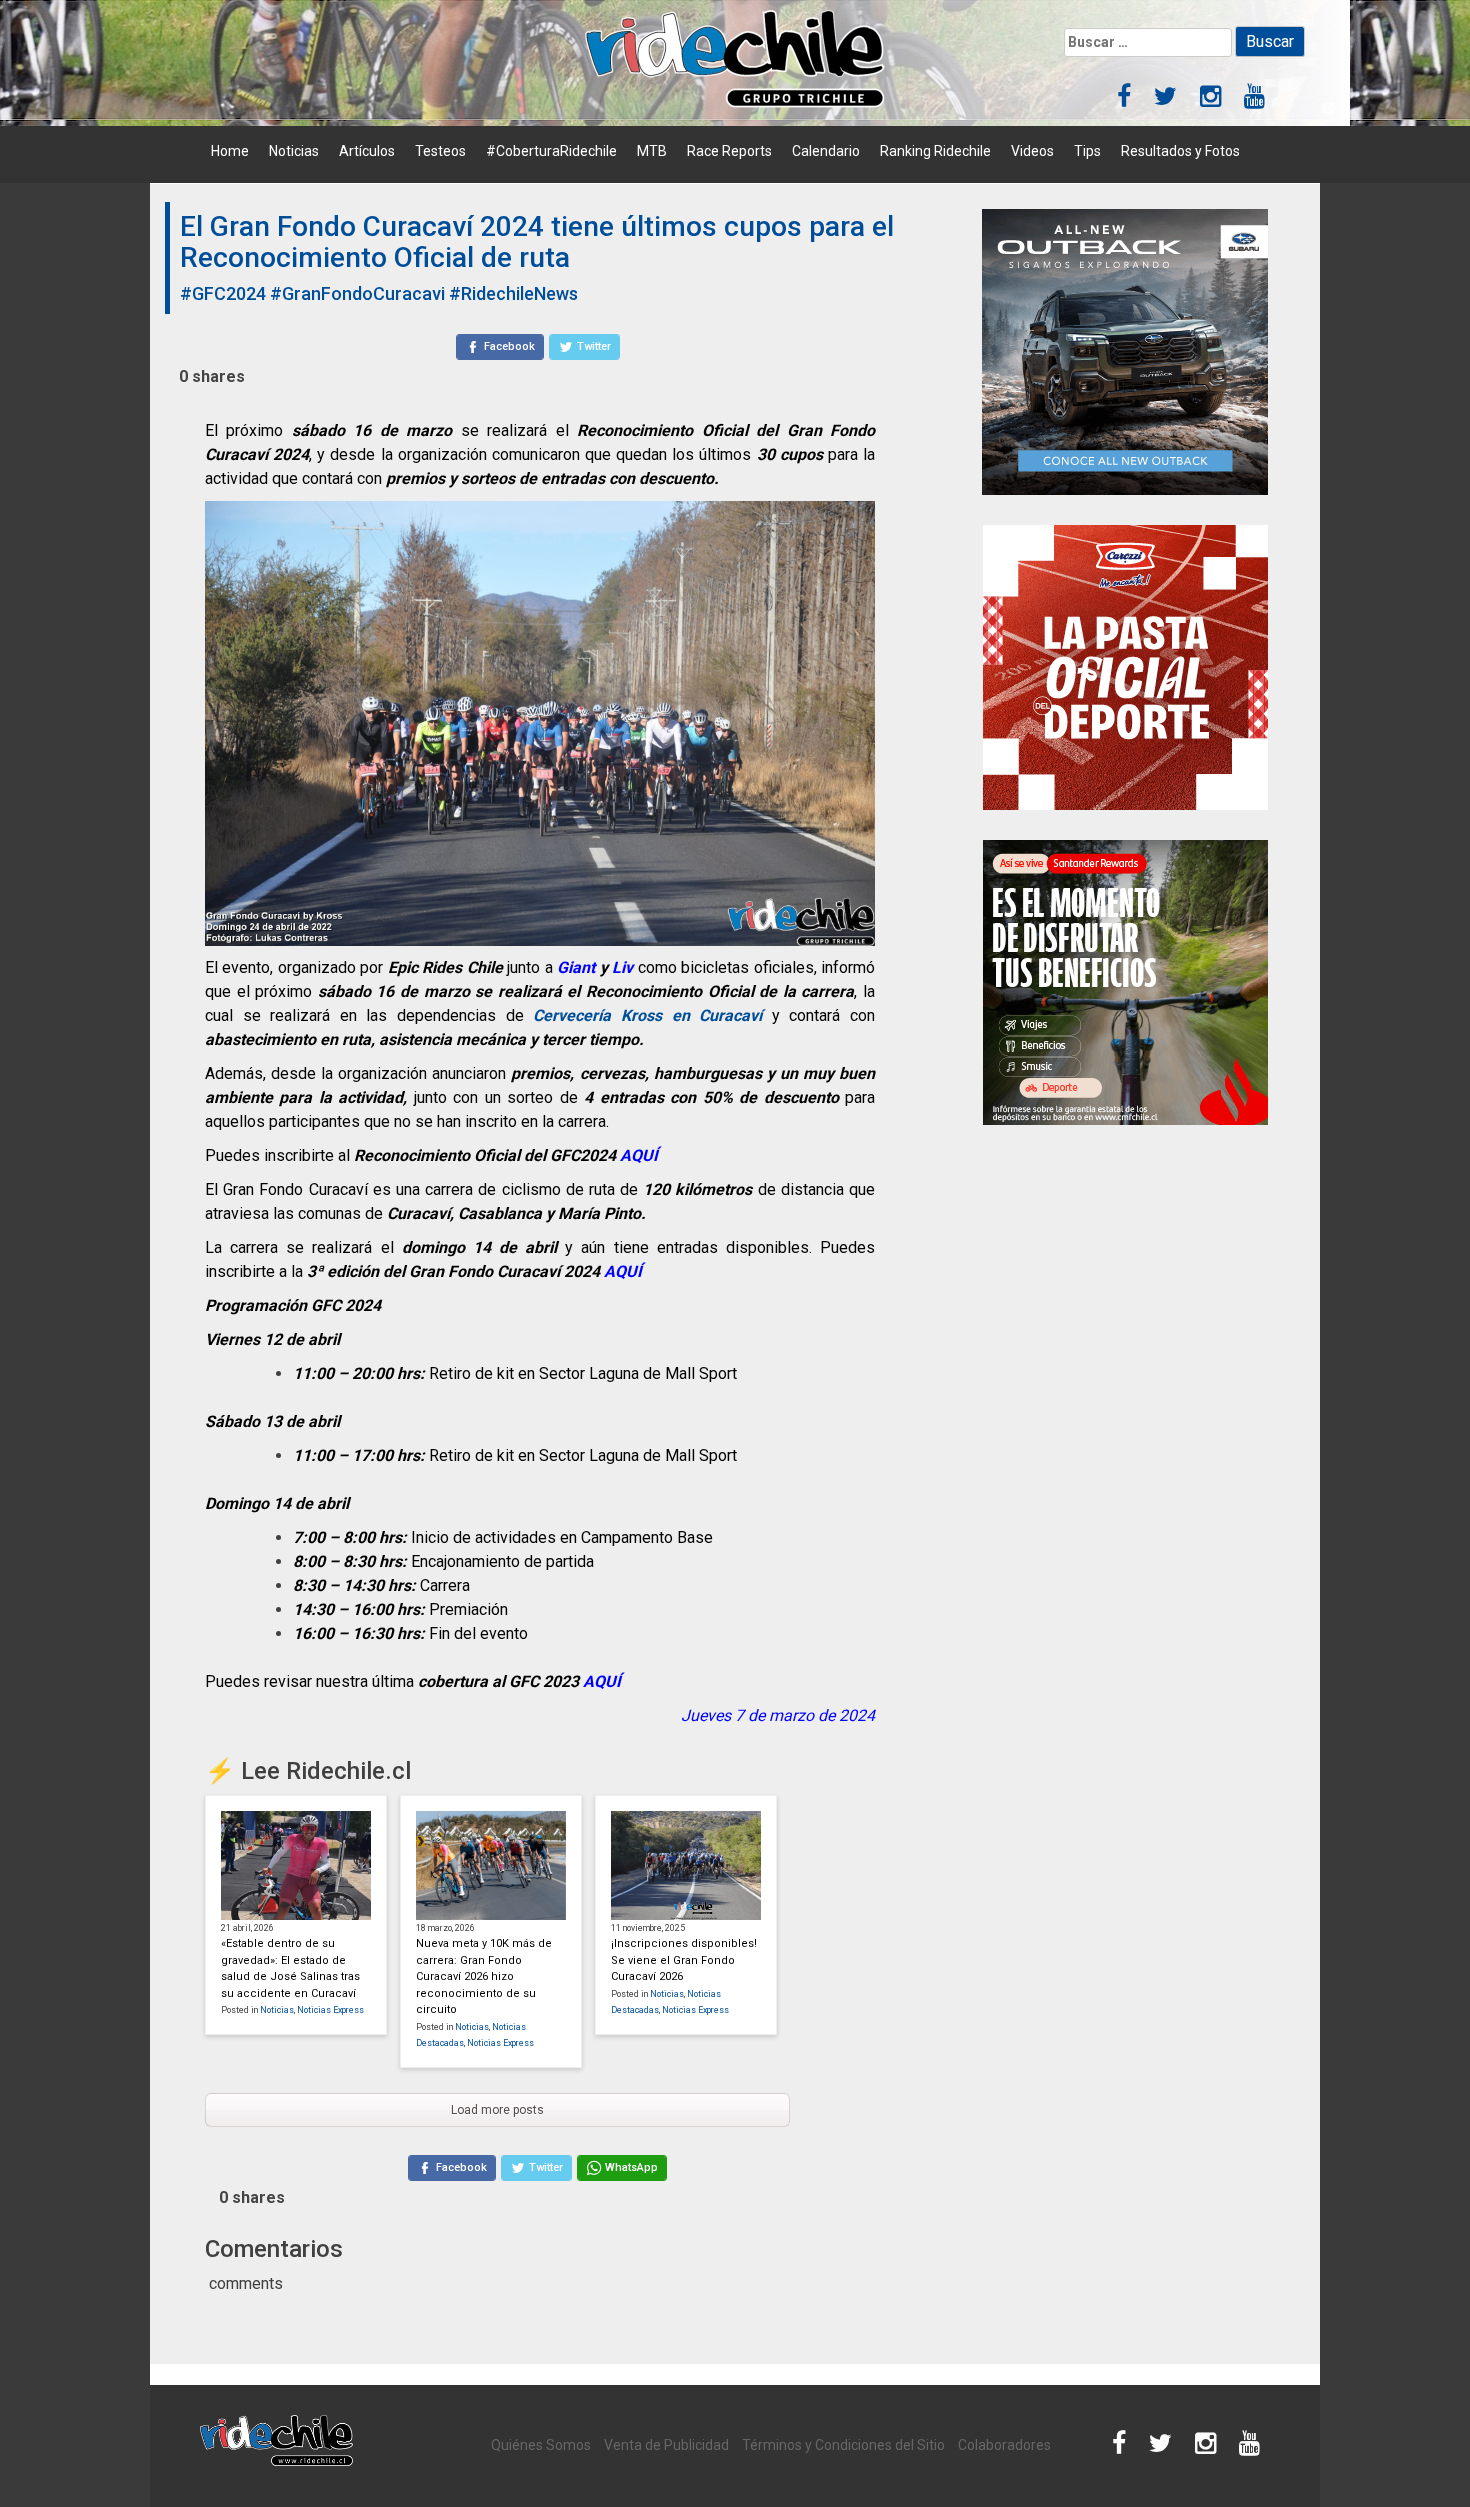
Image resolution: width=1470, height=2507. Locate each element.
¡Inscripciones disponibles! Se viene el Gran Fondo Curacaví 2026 (684, 1960)
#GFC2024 (223, 293)
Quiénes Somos (541, 2445)
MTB (652, 151)
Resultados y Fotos (1180, 151)
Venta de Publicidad (666, 2445)
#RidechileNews (513, 293)
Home (230, 151)
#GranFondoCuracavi (357, 293)
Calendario (826, 151)
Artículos (367, 151)
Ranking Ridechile (935, 151)
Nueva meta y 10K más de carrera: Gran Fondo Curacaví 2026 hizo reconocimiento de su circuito (484, 1976)
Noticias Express (330, 2010)
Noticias (294, 151)
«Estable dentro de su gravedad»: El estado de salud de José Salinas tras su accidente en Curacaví (290, 1968)
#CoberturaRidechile (551, 151)
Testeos (440, 151)
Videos (1032, 151)
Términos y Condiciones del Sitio (843, 2445)
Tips (1087, 151)
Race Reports (729, 151)
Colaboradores (1004, 2445)
